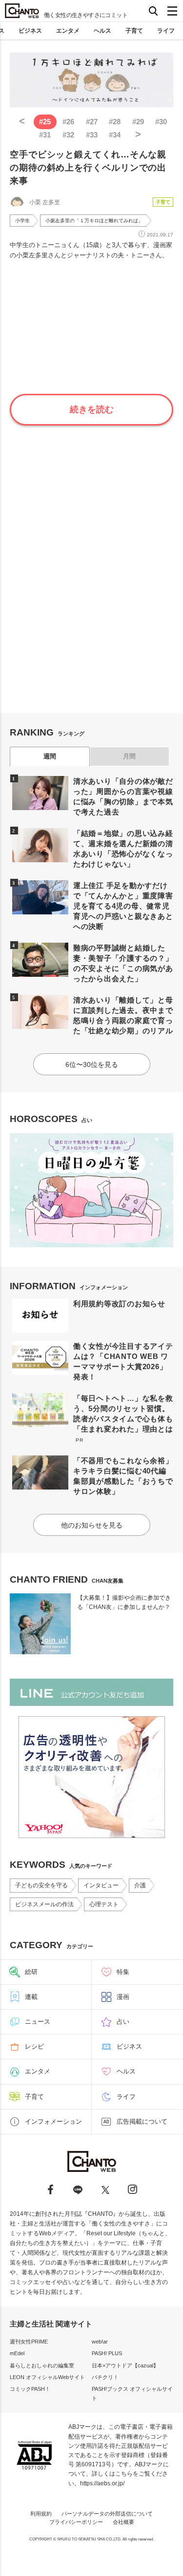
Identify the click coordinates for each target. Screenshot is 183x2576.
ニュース (38, 2022)
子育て (134, 31)
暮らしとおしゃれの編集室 (42, 2365)
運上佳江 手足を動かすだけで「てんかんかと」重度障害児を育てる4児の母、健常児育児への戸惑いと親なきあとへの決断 (123, 906)
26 (68, 122)
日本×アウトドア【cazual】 (125, 2365)
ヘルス (102, 31)
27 (92, 122)
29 (138, 122)
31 (45, 135)
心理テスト (104, 1904)
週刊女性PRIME (29, 2342)
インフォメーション (53, 2121)
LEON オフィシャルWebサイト (47, 2377)
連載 (31, 1997)
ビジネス (30, 31)
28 (115, 122)
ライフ (166, 31)
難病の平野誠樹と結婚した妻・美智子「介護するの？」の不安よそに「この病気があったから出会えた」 (123, 963)
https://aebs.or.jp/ (102, 2483)
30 (161, 122)
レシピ (34, 2046)
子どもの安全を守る (41, 1885)
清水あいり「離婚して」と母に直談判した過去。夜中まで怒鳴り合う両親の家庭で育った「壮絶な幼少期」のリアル (123, 1015)
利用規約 (41, 2514)
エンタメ (68, 31)
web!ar (100, 2342)
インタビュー (101, 1885)
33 (92, 135)
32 (68, 135)
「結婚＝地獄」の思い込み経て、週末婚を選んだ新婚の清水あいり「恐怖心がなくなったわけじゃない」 (123, 849)
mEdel (17, 2353)
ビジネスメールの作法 (44, 1904)
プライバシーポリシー (76, 2522)
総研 (31, 1972)
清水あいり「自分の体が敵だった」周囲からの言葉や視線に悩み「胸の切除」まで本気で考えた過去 (123, 796)
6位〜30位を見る (92, 1065)
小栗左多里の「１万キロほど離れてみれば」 (94, 221)
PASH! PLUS (107, 2353)
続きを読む (92, 409)
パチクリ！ (105, 2377)
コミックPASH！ (30, 2389)
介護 (140, 1885)
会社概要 (123, 2522)
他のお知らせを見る (92, 1525)
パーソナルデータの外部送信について (107, 2514)
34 (115, 135)
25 (45, 122)
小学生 (22, 221)
